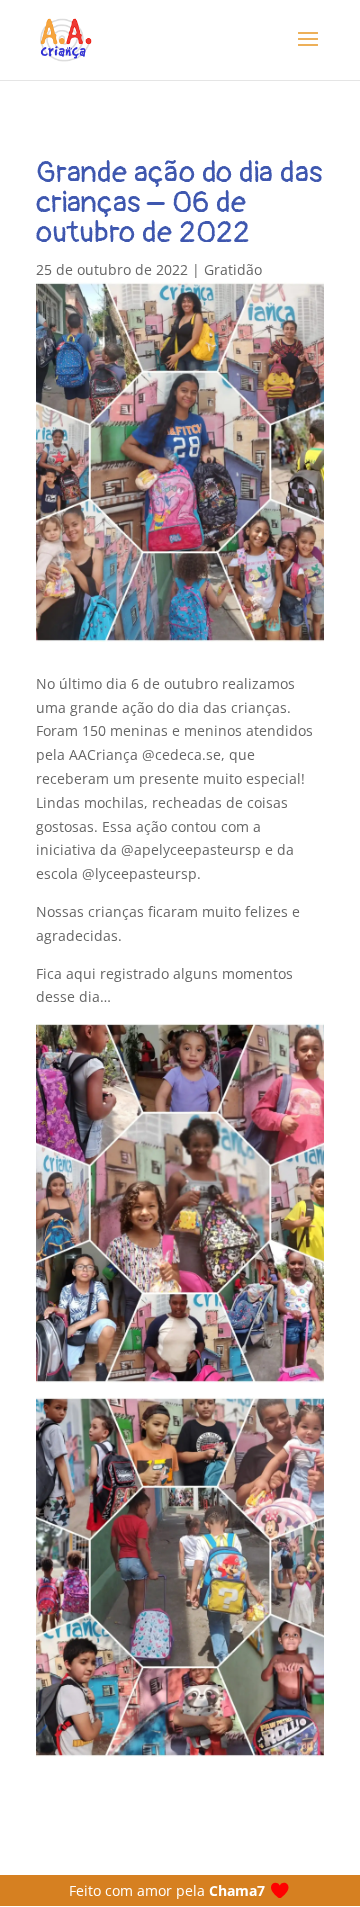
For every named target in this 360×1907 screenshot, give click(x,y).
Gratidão (233, 269)
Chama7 (237, 1890)
